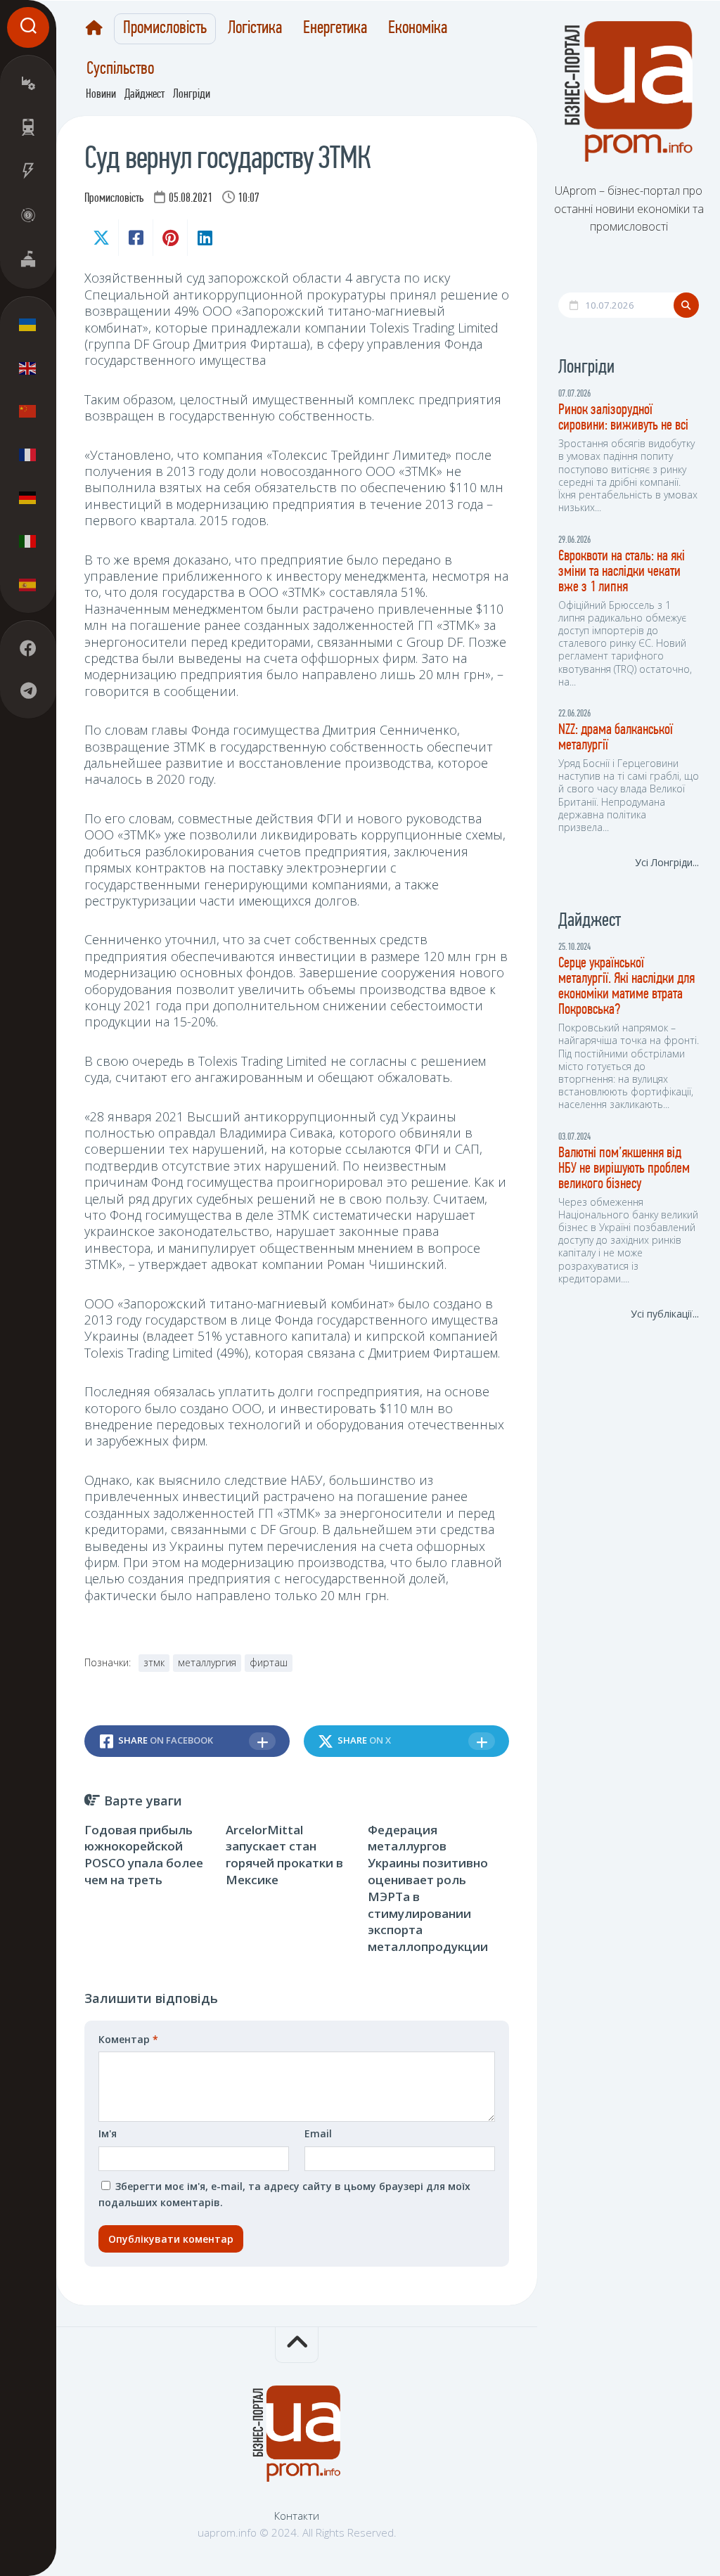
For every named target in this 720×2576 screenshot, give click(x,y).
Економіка (418, 29)
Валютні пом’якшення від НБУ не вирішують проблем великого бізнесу (624, 1169)
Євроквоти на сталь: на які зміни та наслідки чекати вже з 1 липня (622, 572)
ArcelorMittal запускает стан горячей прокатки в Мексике (284, 1855)
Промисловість (165, 29)
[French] (28, 454)
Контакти (297, 2516)
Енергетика (335, 29)
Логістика (255, 29)
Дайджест (144, 95)
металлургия (207, 1662)
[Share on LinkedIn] (204, 238)
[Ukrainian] (28, 325)
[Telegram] (28, 690)
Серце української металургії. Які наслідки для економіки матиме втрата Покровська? (626, 987)
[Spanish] (28, 584)
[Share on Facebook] (135, 238)
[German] (28, 498)
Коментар (128, 2039)
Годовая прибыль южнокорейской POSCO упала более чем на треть (144, 1855)
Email (318, 2133)
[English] (28, 368)
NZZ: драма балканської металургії (616, 738)
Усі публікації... (665, 1314)
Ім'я (108, 2133)
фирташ (269, 1662)
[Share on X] (101, 238)
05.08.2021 (191, 199)
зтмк (154, 1662)
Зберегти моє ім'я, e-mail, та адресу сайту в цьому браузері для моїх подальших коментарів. (284, 2195)
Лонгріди (192, 95)
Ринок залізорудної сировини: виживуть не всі (623, 418)
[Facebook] (28, 648)
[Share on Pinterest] (170, 238)
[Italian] (28, 541)
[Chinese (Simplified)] (28, 411)
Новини (101, 95)
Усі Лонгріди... (667, 862)
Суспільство (120, 70)
